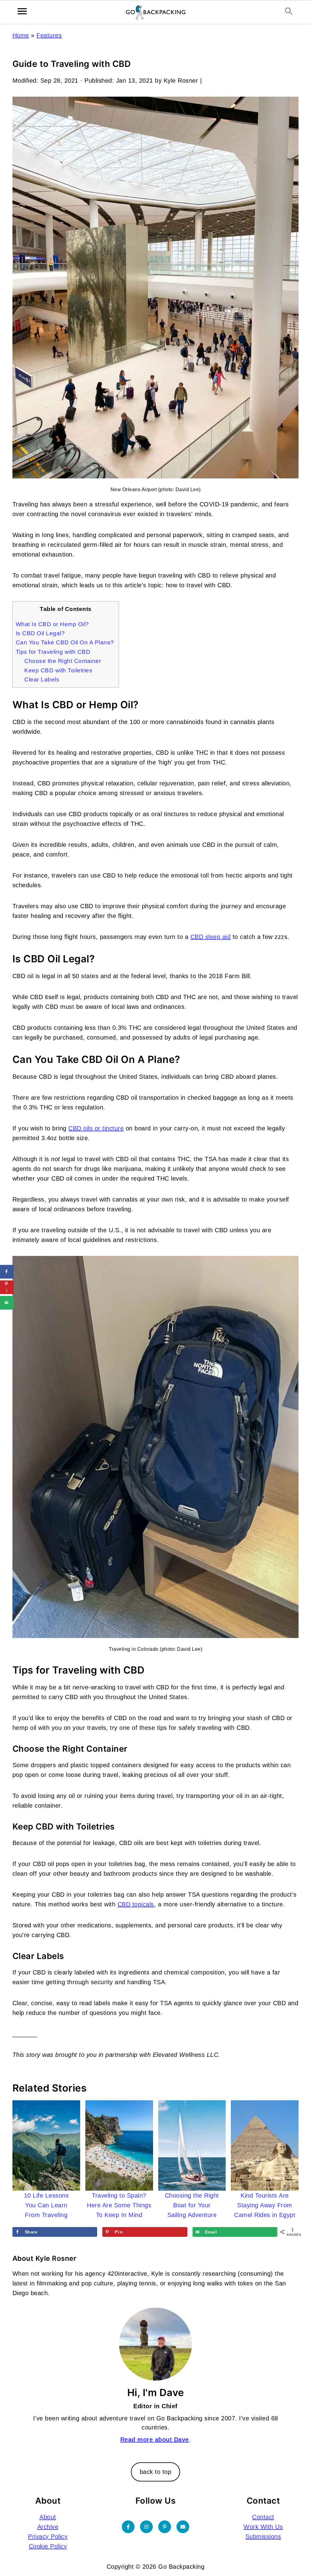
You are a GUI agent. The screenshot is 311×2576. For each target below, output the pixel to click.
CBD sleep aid (211, 937)
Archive (48, 2527)
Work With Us (263, 2527)
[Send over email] (7, 1303)
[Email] (183, 2527)
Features (49, 35)
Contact (263, 2517)
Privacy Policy (48, 2536)
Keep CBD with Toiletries (58, 670)
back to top (156, 2472)
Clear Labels (42, 679)
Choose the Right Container (63, 661)
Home (21, 35)
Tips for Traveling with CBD (53, 652)
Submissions (263, 2536)
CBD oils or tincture (96, 1128)
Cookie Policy (48, 2546)
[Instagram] (146, 2527)
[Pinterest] (165, 2527)
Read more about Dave (155, 2440)
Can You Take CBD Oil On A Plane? (66, 642)
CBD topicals (136, 1904)
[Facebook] (128, 2527)
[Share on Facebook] (7, 1272)
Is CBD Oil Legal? (40, 633)
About (48, 2517)
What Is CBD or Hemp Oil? (53, 624)
